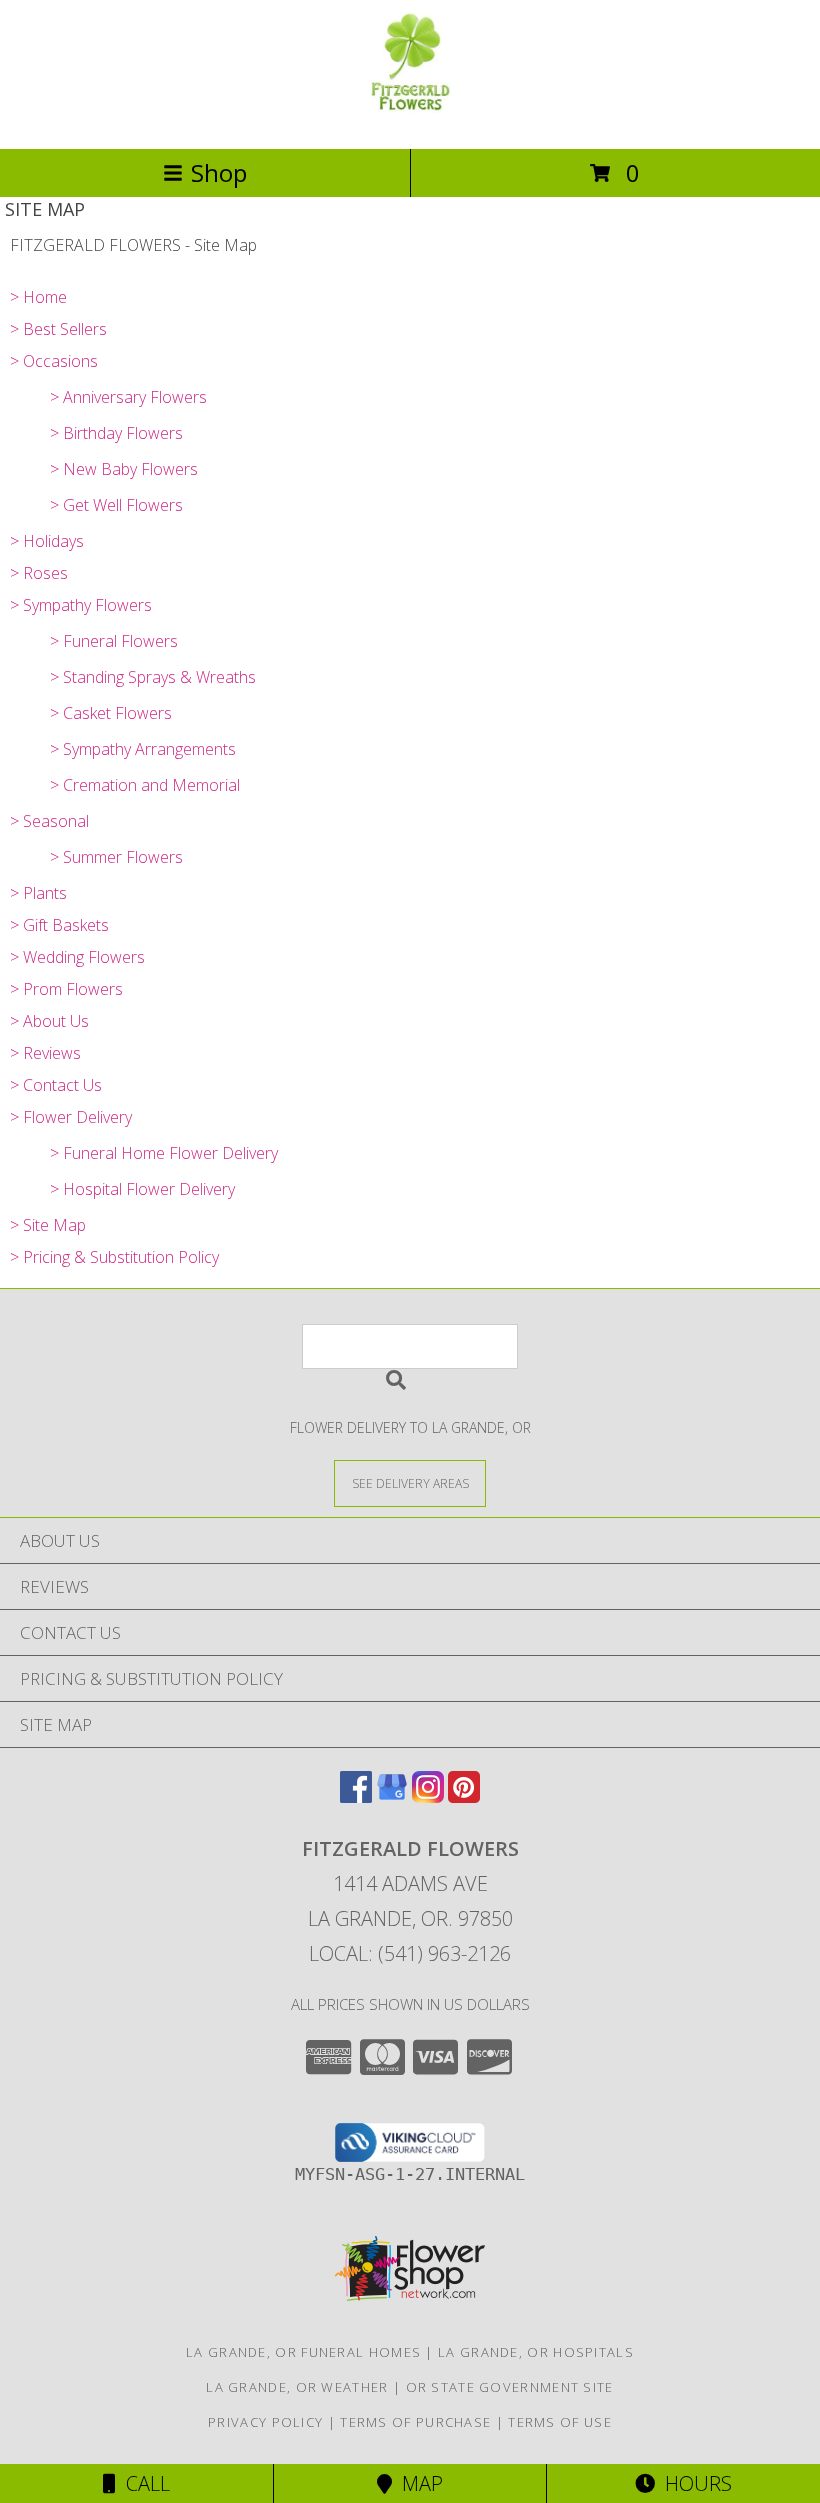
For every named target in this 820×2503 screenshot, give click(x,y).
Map (417, 2483)
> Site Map (48, 1225)
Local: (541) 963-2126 (410, 1953)
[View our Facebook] (356, 1796)
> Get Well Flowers (116, 505)
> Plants (38, 893)
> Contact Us (56, 1085)
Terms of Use (560, 2422)
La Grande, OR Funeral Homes (303, 2352)
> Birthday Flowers (116, 433)
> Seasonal (49, 821)
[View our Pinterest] (464, 1796)
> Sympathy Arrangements (143, 749)
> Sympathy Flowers (81, 605)
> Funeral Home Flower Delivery (164, 1153)
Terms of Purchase (415, 2422)
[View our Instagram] (428, 1796)
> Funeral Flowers (114, 641)
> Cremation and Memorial (145, 785)
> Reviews (45, 1053)
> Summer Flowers (116, 857)
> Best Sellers (58, 329)
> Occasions (54, 361)
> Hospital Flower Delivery (142, 1189)
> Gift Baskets (59, 925)
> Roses (39, 573)
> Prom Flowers (66, 989)
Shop (219, 172)
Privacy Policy (265, 2422)
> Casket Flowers (111, 713)
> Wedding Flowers (77, 957)
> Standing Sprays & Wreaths (153, 677)
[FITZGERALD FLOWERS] (409, 119)
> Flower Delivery (71, 1117)
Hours (693, 2483)
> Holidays (47, 541)
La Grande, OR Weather (297, 2387)
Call (143, 2483)
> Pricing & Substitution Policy (114, 1257)
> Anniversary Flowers (128, 397)
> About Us (49, 1021)
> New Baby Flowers (124, 469)
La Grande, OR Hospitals (536, 2352)
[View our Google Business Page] (392, 1796)
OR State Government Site (510, 2387)
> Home (38, 297)
